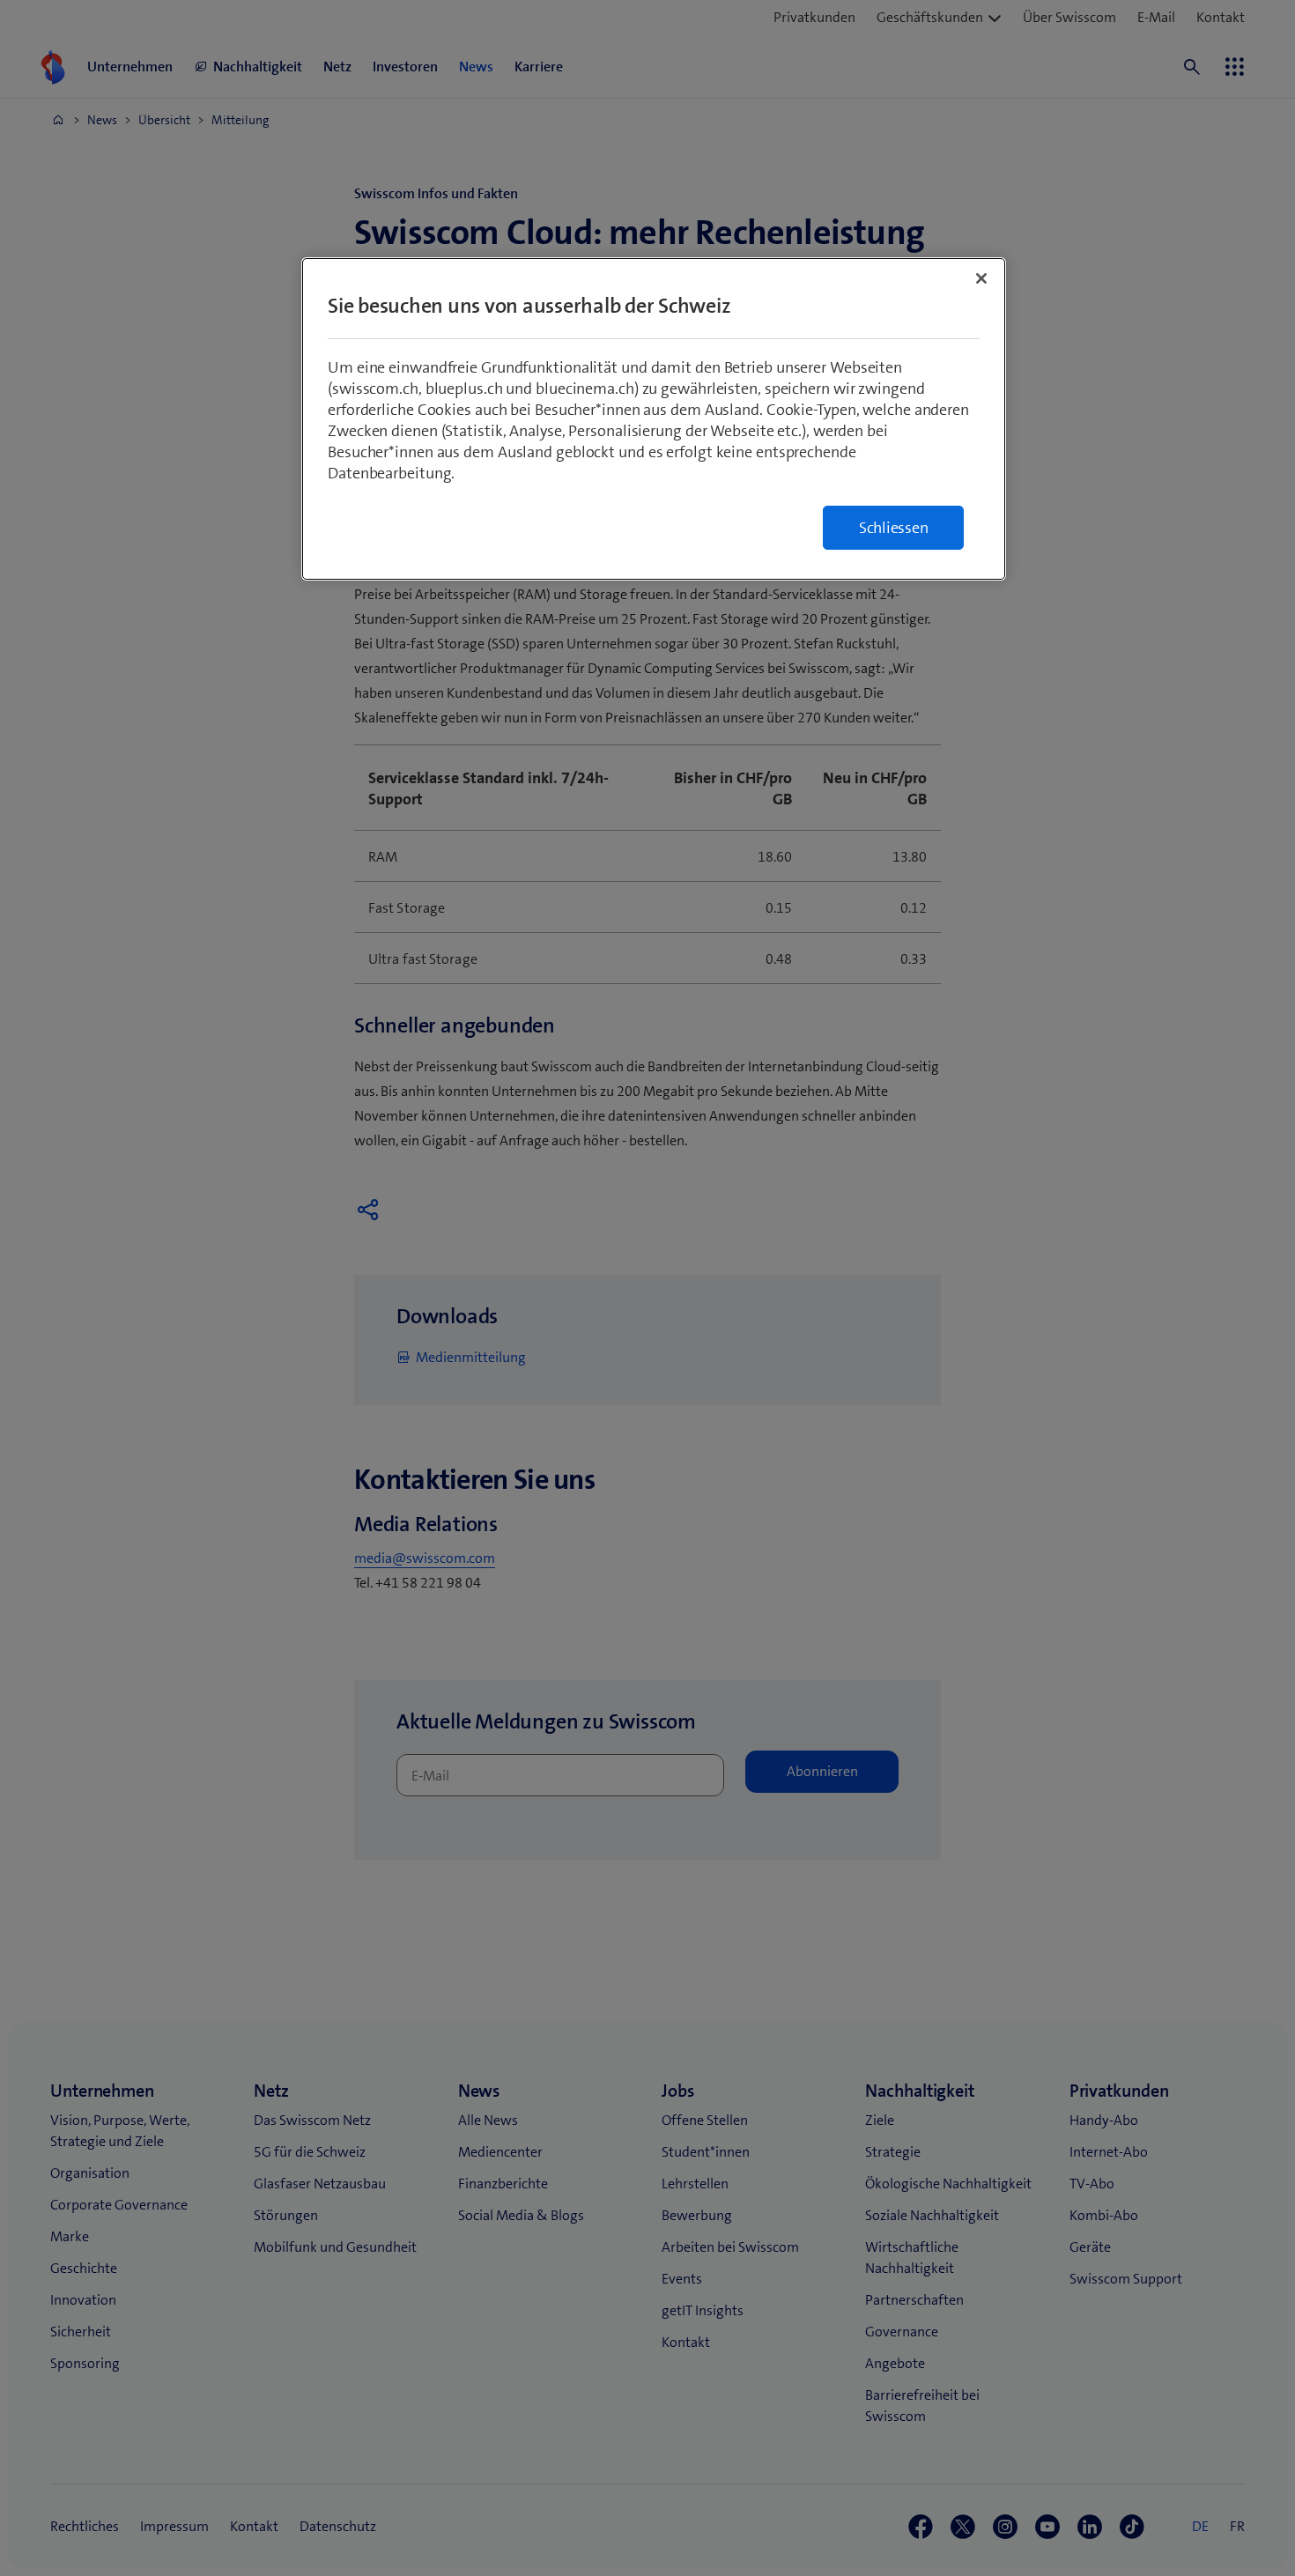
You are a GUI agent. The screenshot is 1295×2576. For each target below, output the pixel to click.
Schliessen (894, 528)
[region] (654, 419)
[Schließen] (981, 278)
